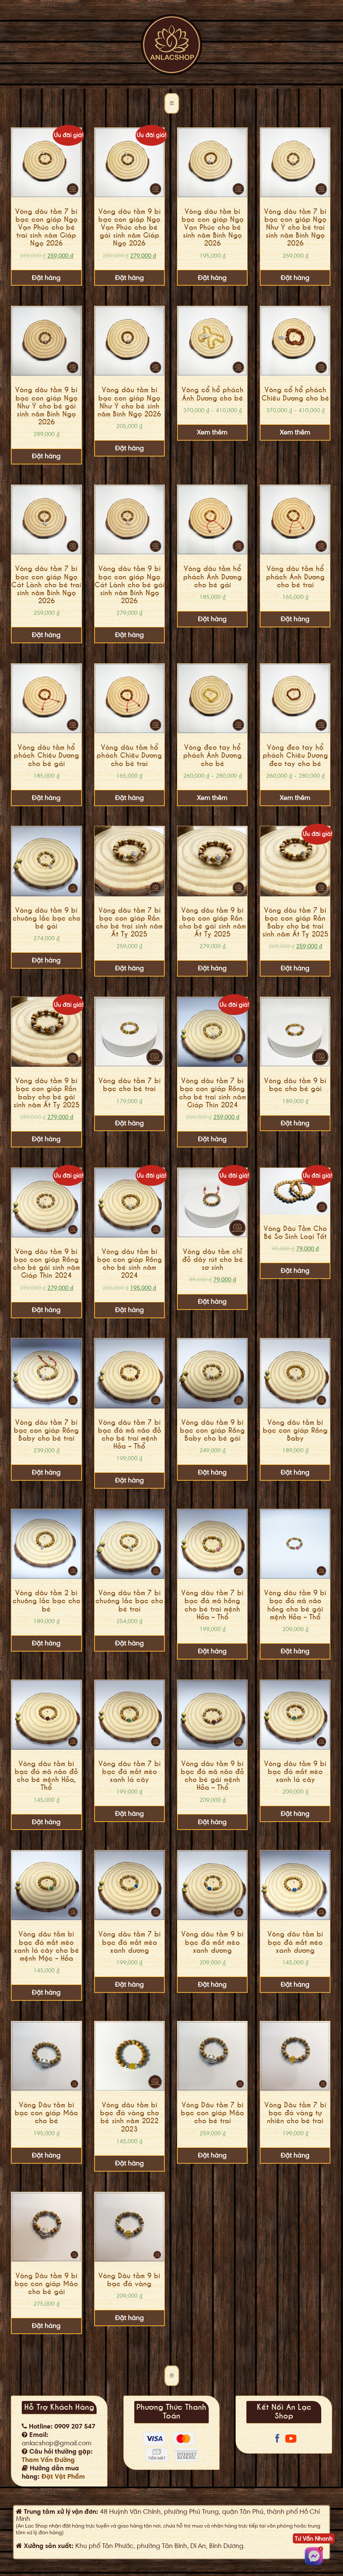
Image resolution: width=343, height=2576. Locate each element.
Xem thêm (212, 432)
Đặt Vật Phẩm (63, 2477)
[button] (172, 104)
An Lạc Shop (171, 45)
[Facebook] (277, 2443)
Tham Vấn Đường (48, 2460)
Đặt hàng (46, 278)
